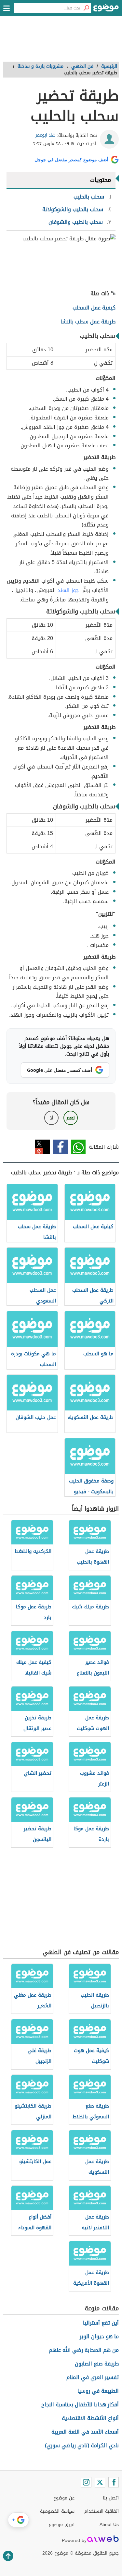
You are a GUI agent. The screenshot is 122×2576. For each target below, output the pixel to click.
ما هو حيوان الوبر (99, 2336)
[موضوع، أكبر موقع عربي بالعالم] (106, 10)
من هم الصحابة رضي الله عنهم (84, 2350)
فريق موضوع (62, 2525)
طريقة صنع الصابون (97, 2364)
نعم (71, 1118)
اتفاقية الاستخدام (102, 2511)
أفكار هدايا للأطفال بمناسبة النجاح (80, 2405)
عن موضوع (64, 2498)
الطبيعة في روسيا (98, 2391)
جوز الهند (68, 590)
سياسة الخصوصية (57, 2511)
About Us (109, 2525)
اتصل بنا (111, 2498)
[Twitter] (100, 2482)
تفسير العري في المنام (93, 2377)
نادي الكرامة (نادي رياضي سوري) (82, 2445)
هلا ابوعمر (46, 135)
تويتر (42, 1147)
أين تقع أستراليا (101, 2323)
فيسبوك (60, 1147)
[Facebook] (114, 2482)
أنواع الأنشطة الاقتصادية (90, 2418)
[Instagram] (86, 2482)
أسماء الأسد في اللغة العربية (85, 2432)
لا (52, 1118)
